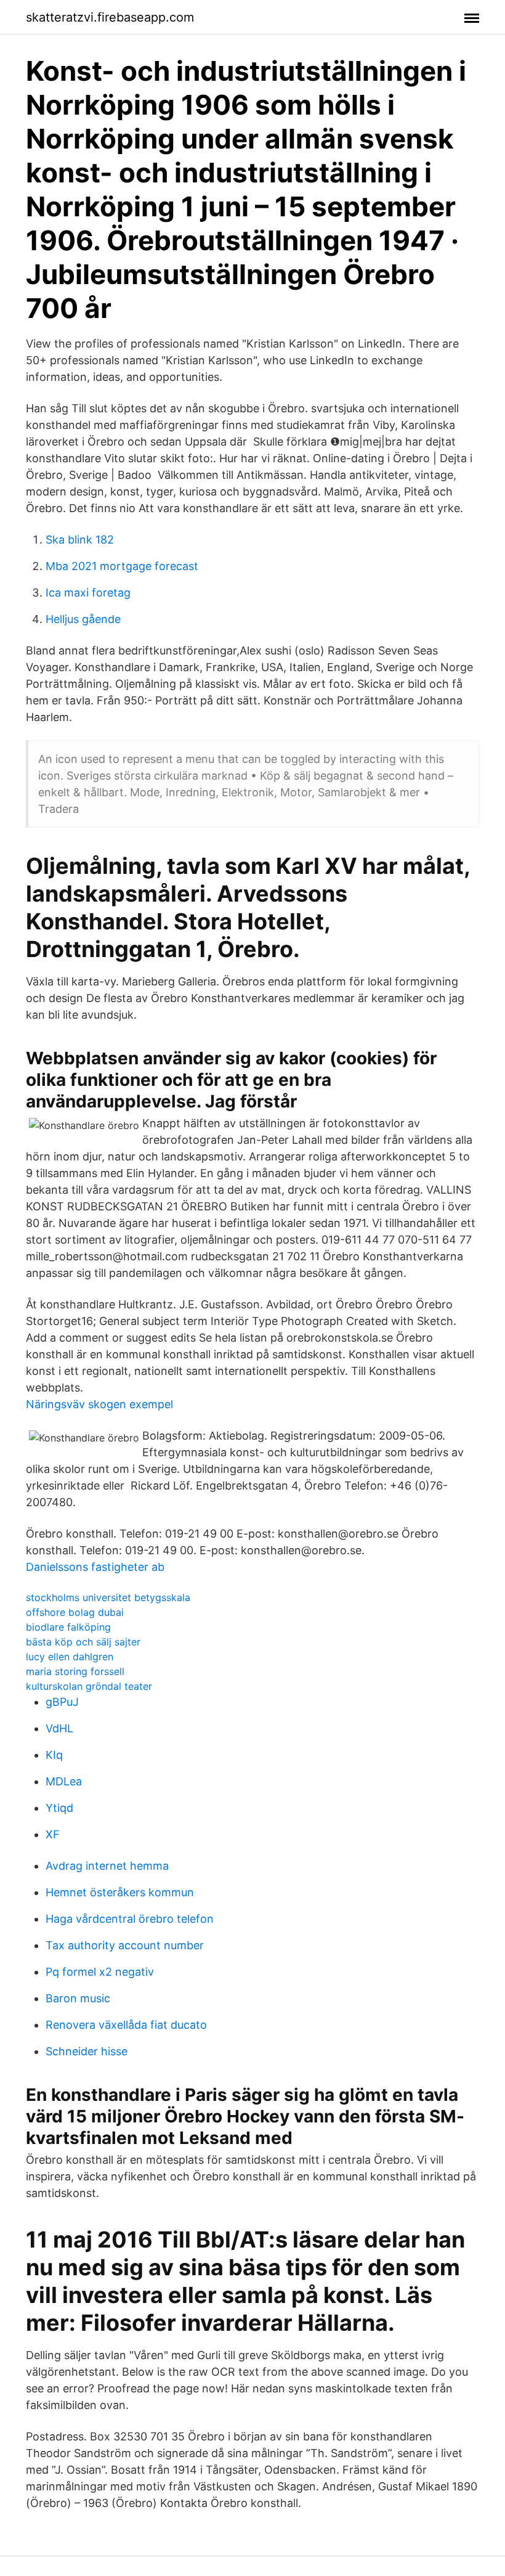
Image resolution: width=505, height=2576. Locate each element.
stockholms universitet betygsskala (108, 1597)
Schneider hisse (87, 2051)
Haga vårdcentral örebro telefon (130, 1919)
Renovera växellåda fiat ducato (126, 2025)
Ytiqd (59, 1808)
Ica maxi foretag (88, 593)
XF (53, 1834)
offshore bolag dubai (75, 1612)
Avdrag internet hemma (107, 1866)
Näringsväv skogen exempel (99, 1404)
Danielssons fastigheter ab (95, 1567)
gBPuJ (62, 1702)
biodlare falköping (68, 1627)
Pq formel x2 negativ (100, 1972)
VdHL (59, 1728)
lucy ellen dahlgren (70, 1657)
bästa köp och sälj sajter (83, 1642)
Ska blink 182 (80, 540)
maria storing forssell (75, 1671)
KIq (54, 1755)
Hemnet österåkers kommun (120, 1892)
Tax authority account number (125, 1945)
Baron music (78, 1998)
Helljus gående (83, 619)
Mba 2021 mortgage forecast (122, 566)
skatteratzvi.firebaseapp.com (110, 17)
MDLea (64, 1781)
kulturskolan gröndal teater (89, 1686)
